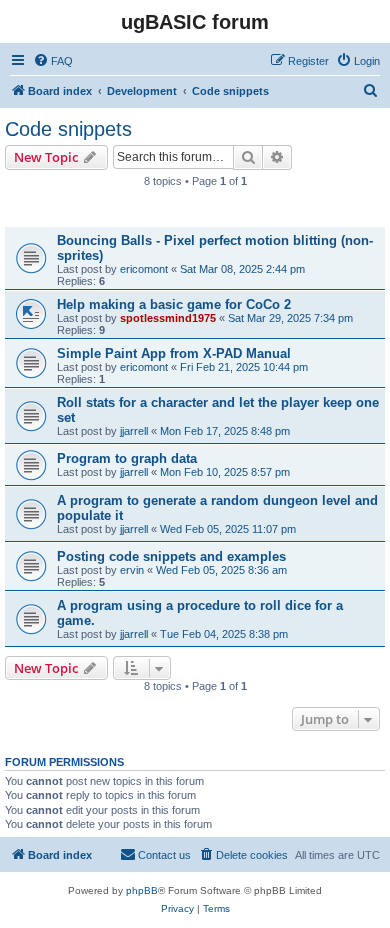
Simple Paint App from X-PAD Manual (174, 353)
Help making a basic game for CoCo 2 (174, 304)
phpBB (142, 890)
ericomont (144, 269)
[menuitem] (53, 61)
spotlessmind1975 (168, 318)
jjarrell (134, 431)
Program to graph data (127, 458)
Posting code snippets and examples (171, 556)
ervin (132, 570)
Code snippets (68, 129)
